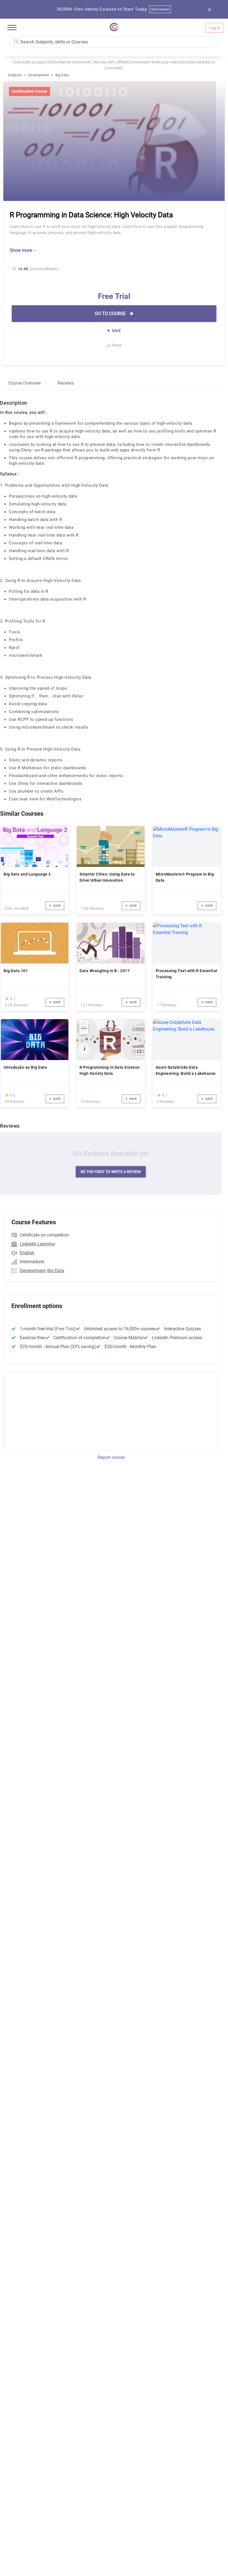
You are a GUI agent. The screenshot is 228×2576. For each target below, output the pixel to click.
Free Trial (65, 1329)
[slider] (7, 998)
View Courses (160, 9)
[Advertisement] (51, 1410)
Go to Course (111, 314)
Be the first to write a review (111, 1172)
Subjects (15, 75)
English (27, 1253)
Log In (215, 28)
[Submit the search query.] (16, 41)
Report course (111, 1457)
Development (39, 75)
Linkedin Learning (37, 1244)
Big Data (62, 75)
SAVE (116, 331)
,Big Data (55, 1271)
